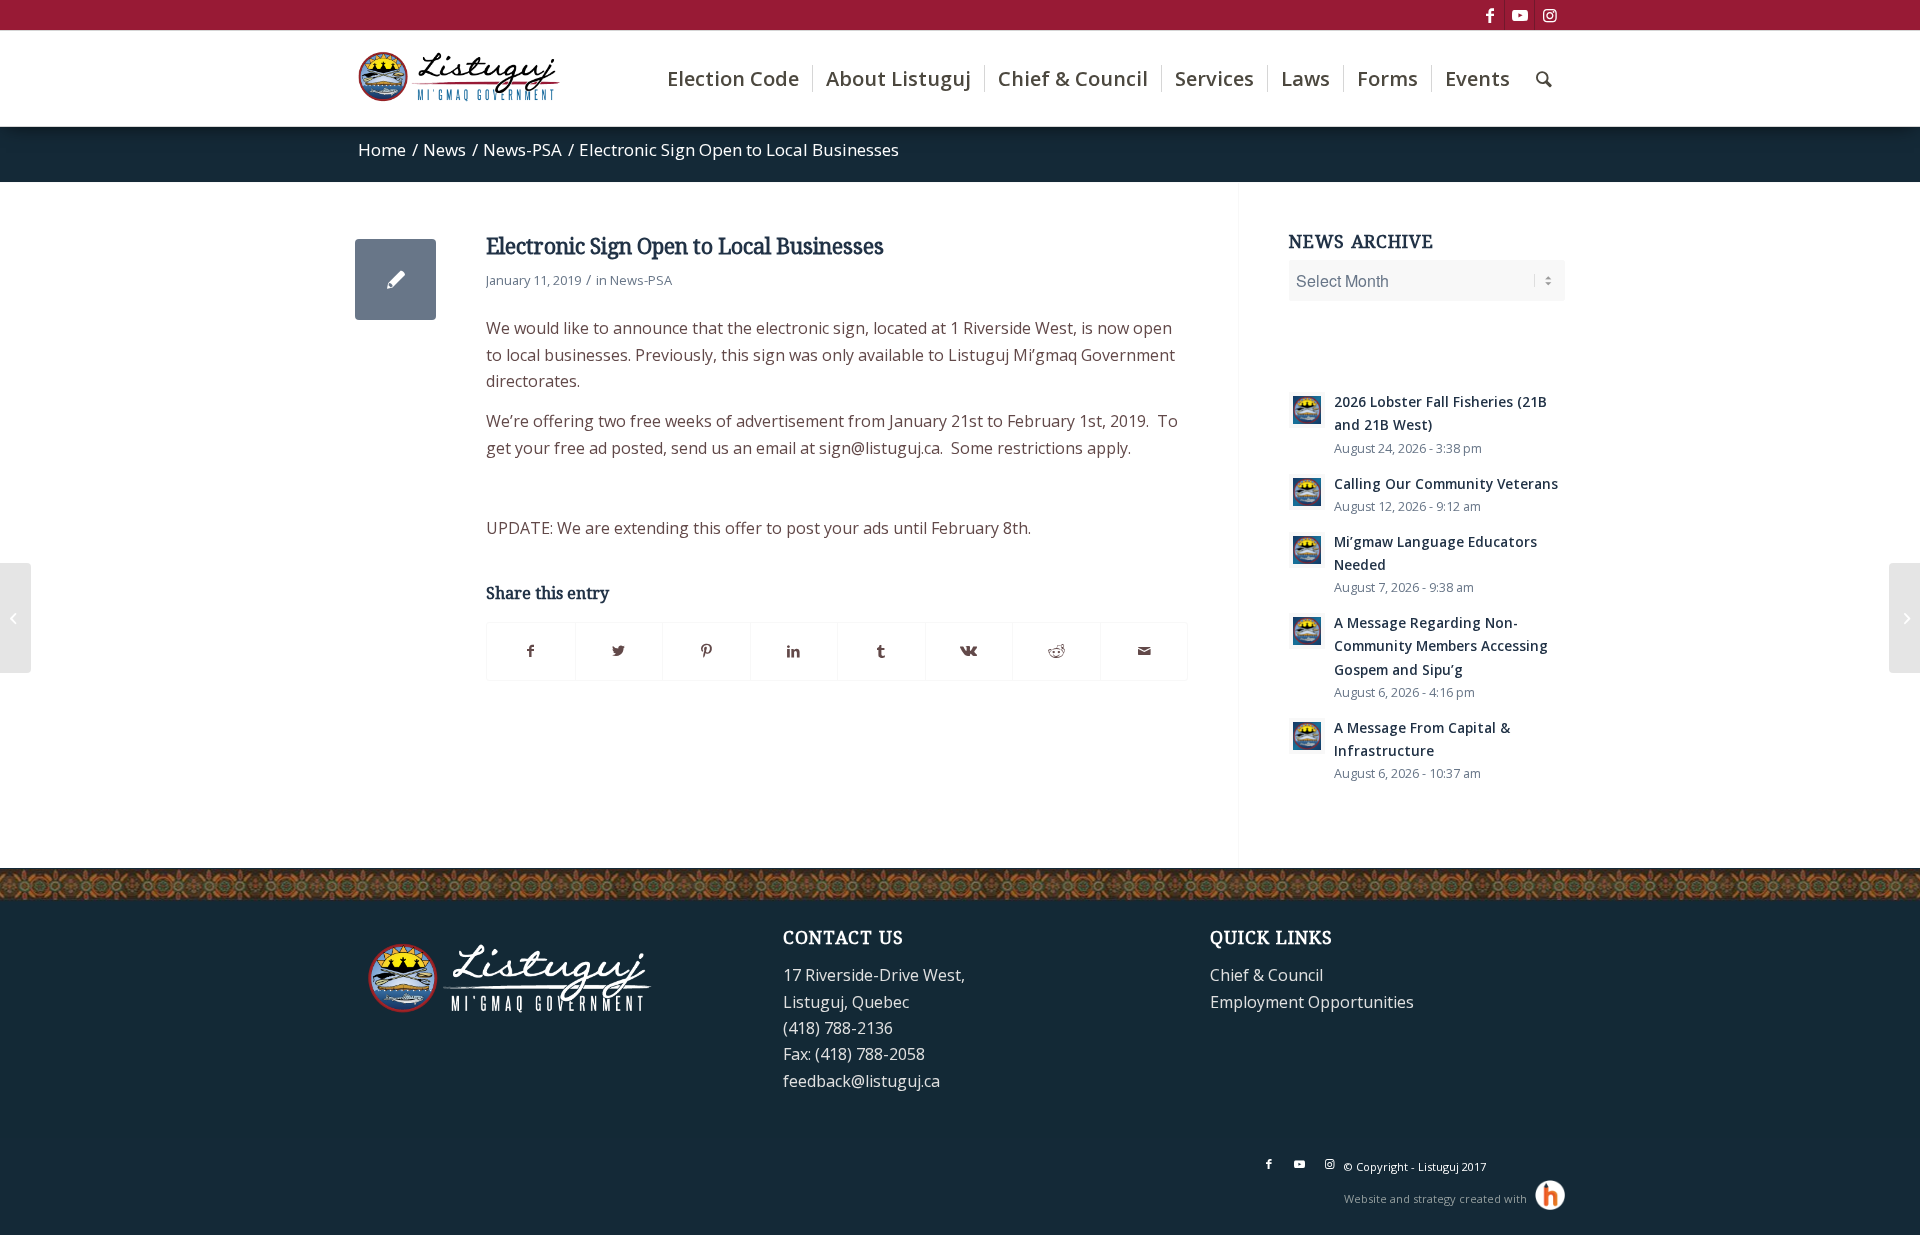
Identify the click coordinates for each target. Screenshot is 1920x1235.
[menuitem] (733, 78)
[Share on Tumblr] (881, 651)
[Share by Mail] (1144, 651)
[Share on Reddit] (1056, 651)
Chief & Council (1266, 975)
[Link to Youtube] (1519, 15)
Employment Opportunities (1312, 1002)
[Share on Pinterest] (706, 651)
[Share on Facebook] (531, 651)
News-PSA (641, 280)
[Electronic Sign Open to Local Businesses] (395, 279)
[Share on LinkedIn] (794, 651)
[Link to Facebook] (1489, 15)
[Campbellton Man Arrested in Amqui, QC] (15, 618)
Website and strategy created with (1437, 1198)
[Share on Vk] (969, 651)
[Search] (1544, 78)
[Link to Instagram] (1550, 15)
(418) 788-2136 (838, 1028)
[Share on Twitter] (619, 651)
